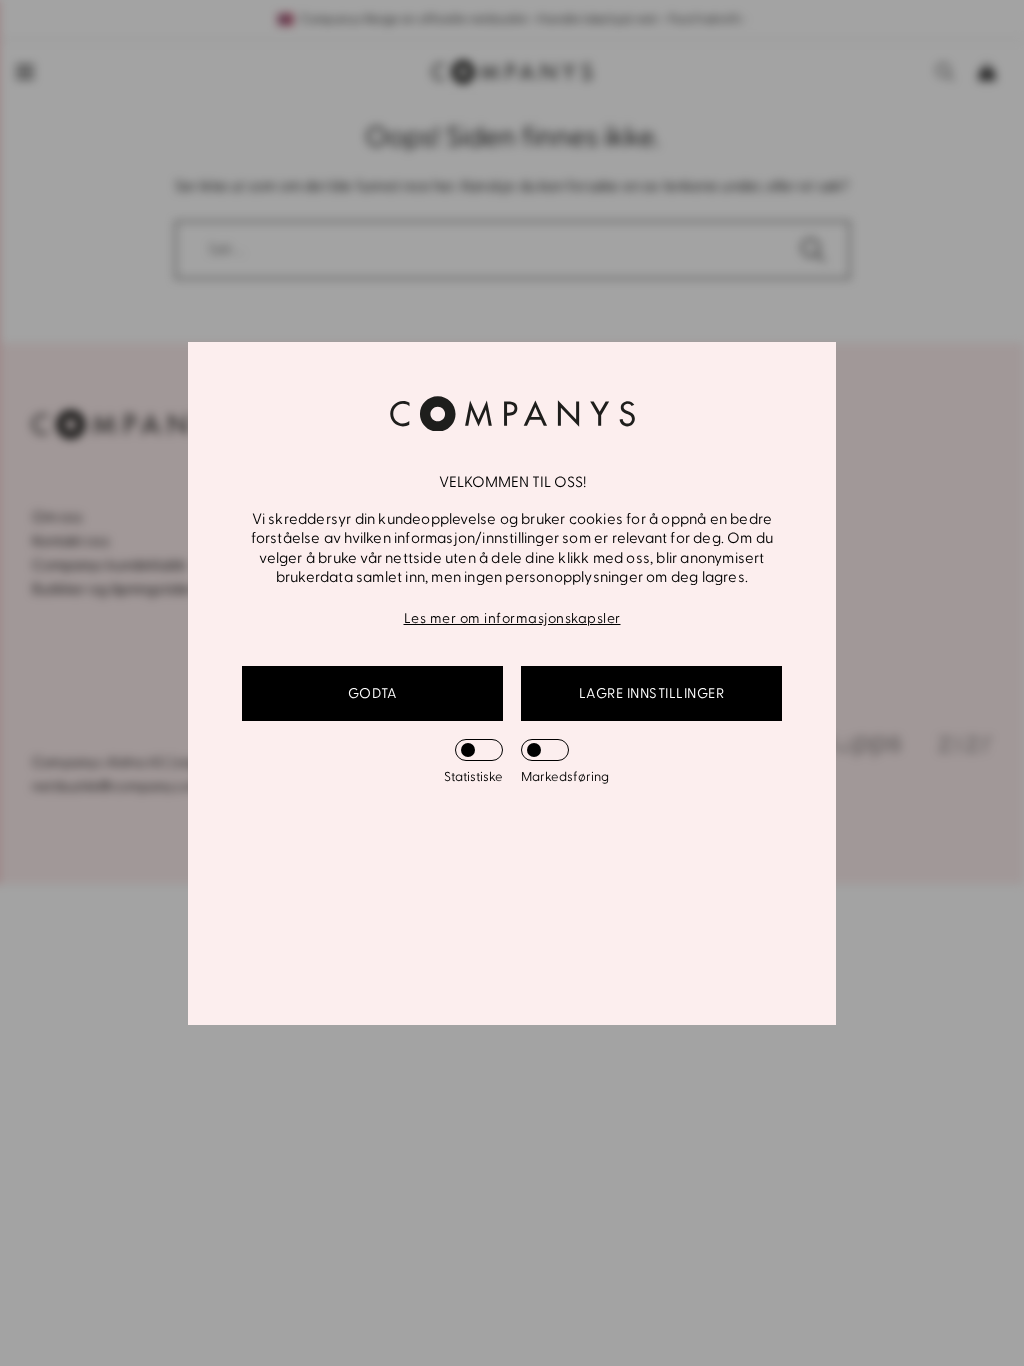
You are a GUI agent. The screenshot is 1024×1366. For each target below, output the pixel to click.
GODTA (373, 693)
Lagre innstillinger (652, 693)
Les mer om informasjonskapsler (512, 618)
